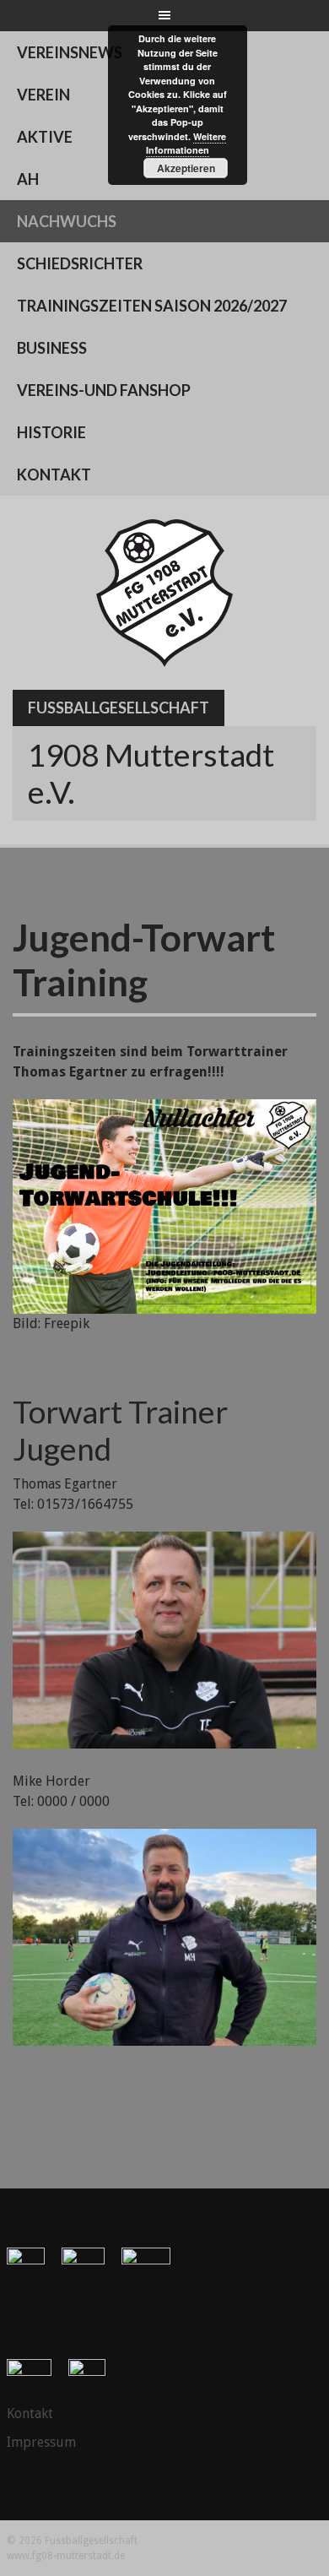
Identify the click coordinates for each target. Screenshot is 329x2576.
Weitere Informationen (186, 144)
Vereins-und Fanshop (104, 390)
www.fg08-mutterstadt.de (66, 2556)
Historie (51, 432)
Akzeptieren (186, 168)
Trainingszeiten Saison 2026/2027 (152, 306)
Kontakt (54, 475)
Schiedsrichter (80, 263)
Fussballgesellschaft (119, 708)
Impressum (41, 2442)
